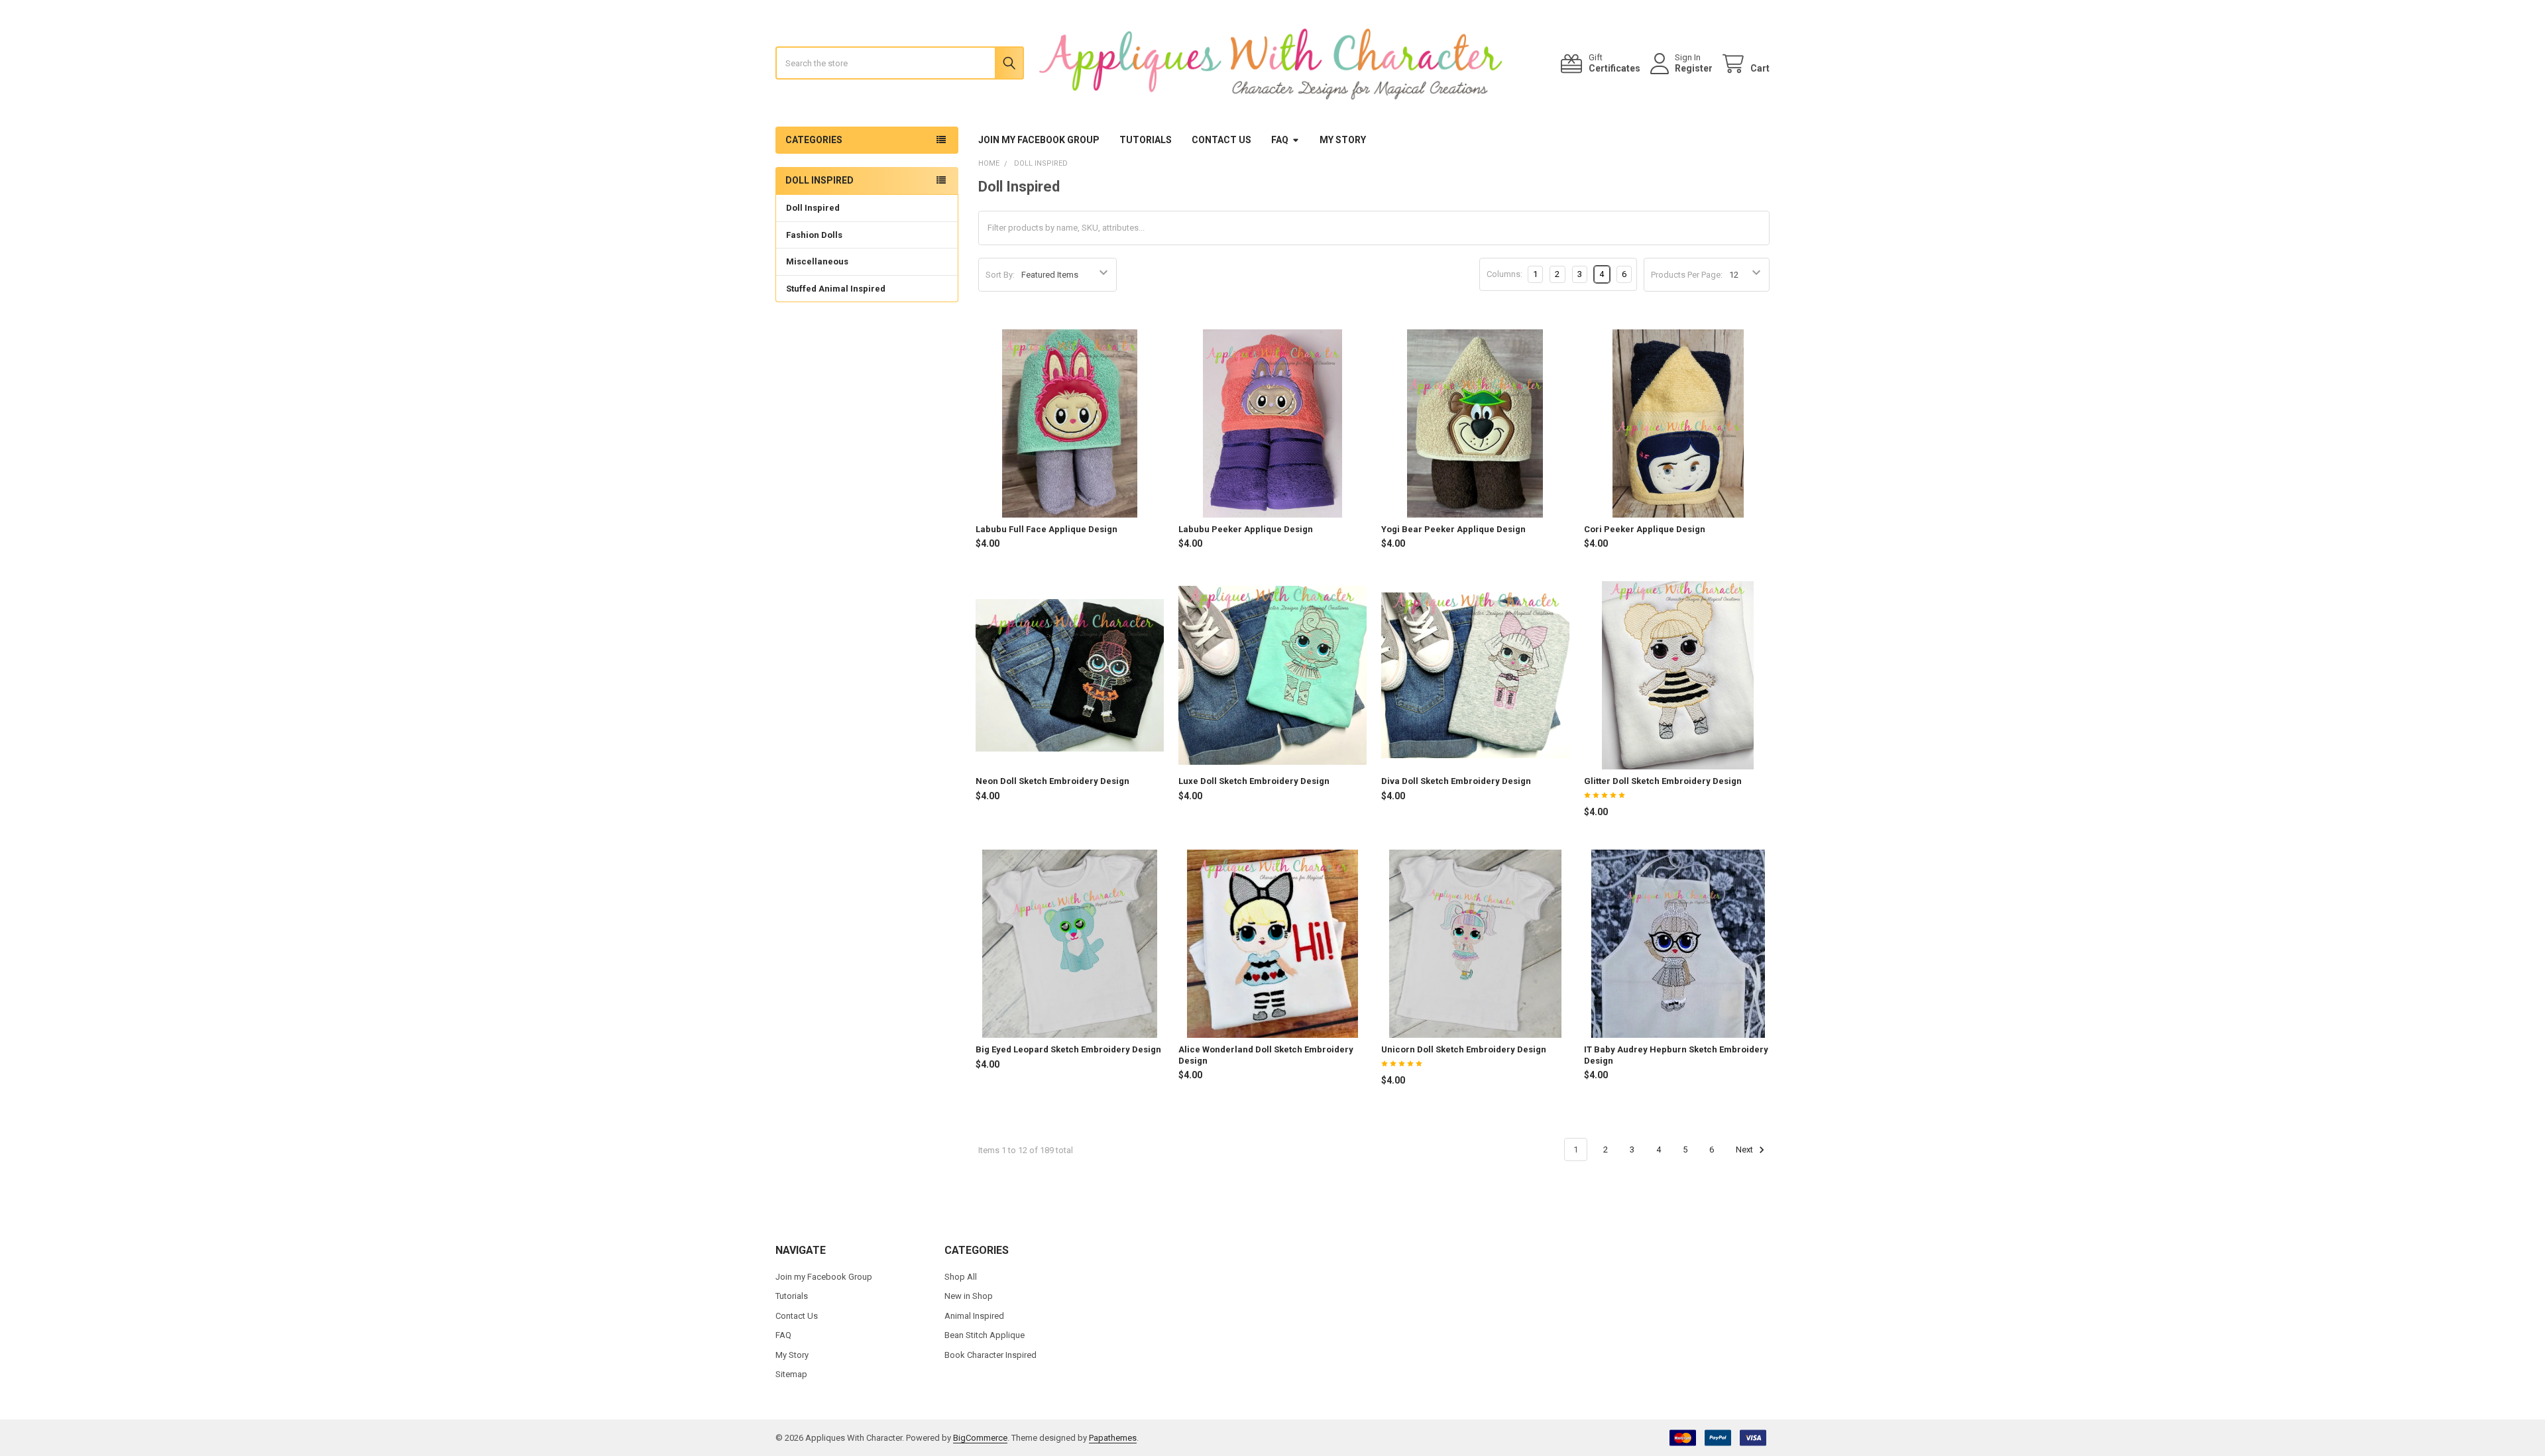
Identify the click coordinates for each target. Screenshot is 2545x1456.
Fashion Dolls (814, 235)
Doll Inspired (813, 208)
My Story (1343, 140)
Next (1745, 1149)
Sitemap (791, 1374)
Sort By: (1000, 275)
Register (1694, 68)
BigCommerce (980, 1438)
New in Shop (969, 1296)
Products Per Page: (1687, 275)
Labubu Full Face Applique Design (1046, 529)
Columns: (1504, 274)
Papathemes (1113, 1438)
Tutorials (1146, 140)
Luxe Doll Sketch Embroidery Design (1254, 781)
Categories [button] (814, 140)
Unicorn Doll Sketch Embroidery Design (1464, 1049)
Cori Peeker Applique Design (1645, 529)
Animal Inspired (974, 1316)
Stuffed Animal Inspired (836, 289)
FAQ (1280, 140)
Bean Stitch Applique (985, 1335)
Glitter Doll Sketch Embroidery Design (1663, 781)
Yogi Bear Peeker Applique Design (1453, 529)
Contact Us (1221, 140)
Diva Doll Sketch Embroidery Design (1456, 781)
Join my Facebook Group (1039, 140)
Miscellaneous (817, 261)
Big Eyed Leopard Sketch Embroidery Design (1068, 1049)
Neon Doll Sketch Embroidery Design (1052, 781)
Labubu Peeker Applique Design (1246, 529)
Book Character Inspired (990, 1355)
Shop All (961, 1277)
